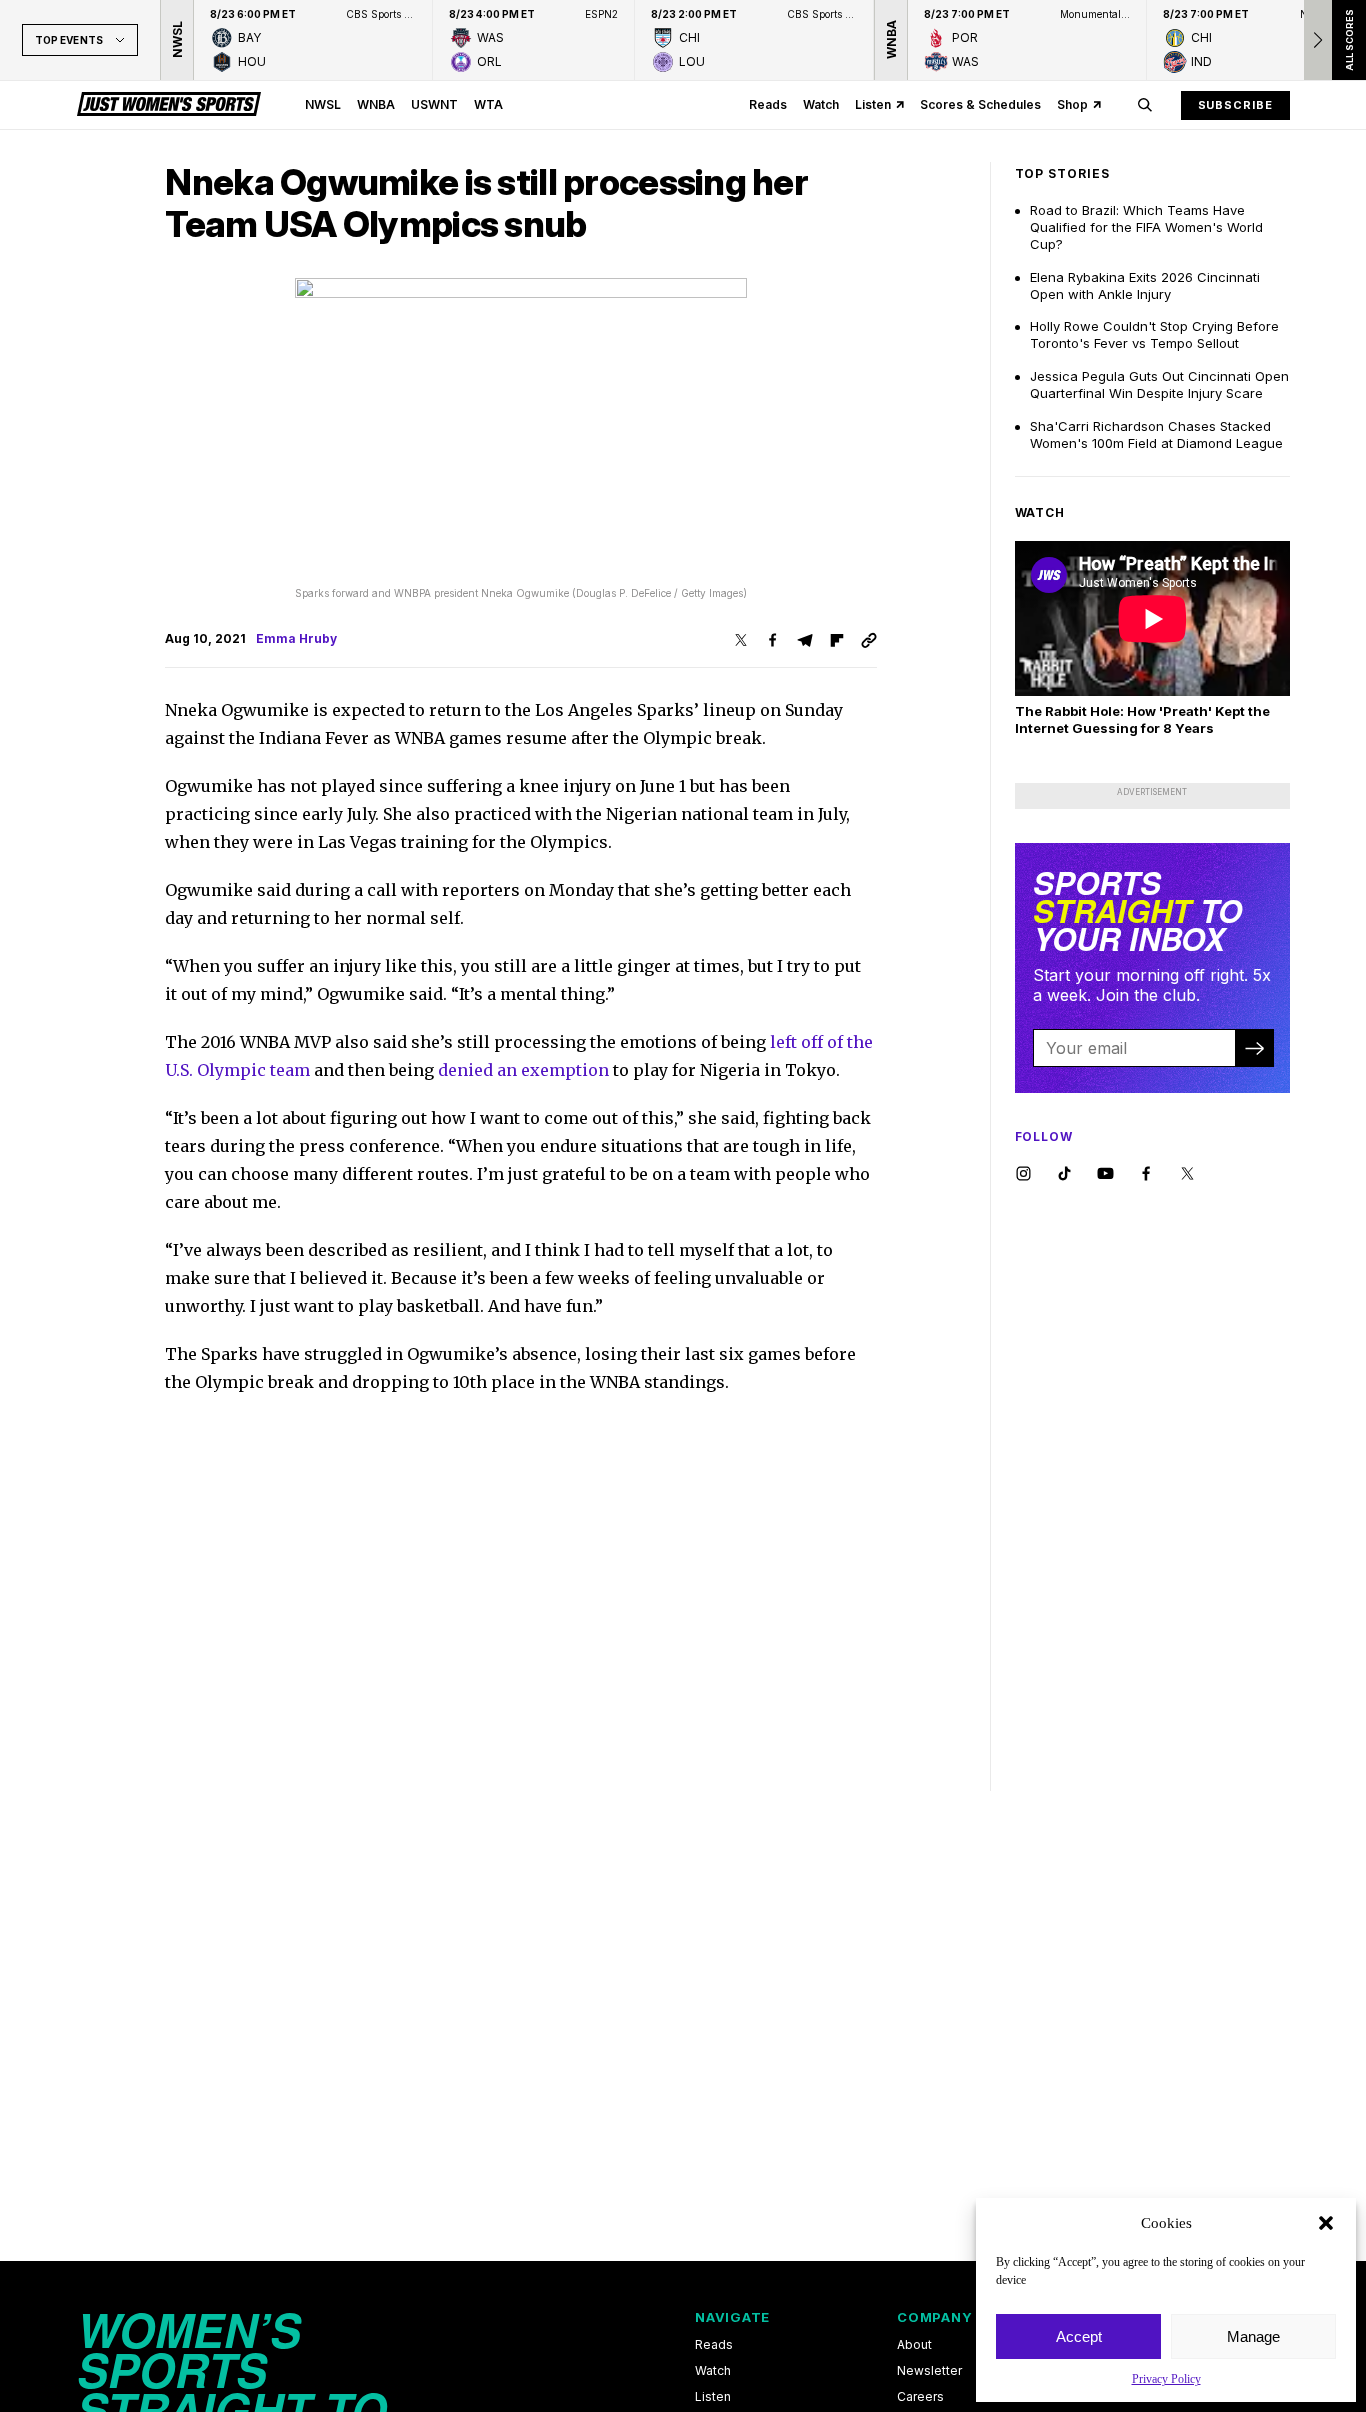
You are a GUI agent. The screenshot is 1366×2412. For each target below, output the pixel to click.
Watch (821, 104)
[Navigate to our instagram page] (1023, 1174)
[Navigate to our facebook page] (1146, 1174)
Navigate (732, 2317)
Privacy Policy (1166, 2379)
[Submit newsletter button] (1254, 1048)
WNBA (376, 104)
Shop (1072, 104)
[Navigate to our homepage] (169, 105)
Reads (768, 104)
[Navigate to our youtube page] (1105, 1174)
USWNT (434, 104)
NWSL (323, 104)
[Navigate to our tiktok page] (1064, 1174)
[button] (1326, 2223)
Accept (1079, 2336)
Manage (1253, 2336)
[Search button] (1145, 105)
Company (934, 2317)
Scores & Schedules (980, 104)
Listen (873, 104)
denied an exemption (523, 1070)
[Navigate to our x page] (1187, 1174)
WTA (488, 104)
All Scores (1348, 40)
